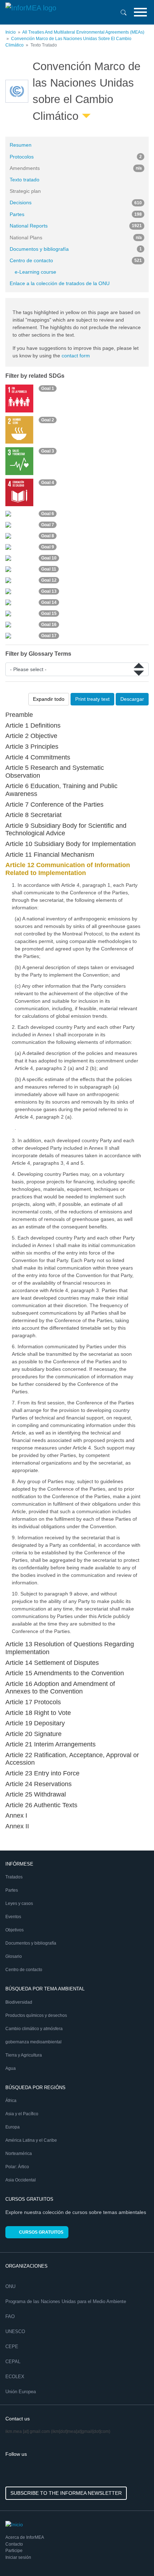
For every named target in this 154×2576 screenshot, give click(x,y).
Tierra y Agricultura (24, 2055)
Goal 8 (48, 536)
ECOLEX (15, 2377)
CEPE (12, 2347)
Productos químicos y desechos (36, 2015)
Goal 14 (49, 602)
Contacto (14, 2544)
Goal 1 (48, 388)
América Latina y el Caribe (31, 2140)
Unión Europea (21, 2392)
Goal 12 (49, 580)
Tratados (14, 1877)
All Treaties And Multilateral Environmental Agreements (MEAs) (83, 32)
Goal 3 (48, 451)
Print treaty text (92, 699)
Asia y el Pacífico (22, 2114)
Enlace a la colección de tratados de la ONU (60, 283)
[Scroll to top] (133, 2555)
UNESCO (15, 2331)
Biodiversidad (19, 2002)
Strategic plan (25, 191)
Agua (11, 2068)
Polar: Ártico (17, 2167)
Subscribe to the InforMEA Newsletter (66, 2493)
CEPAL (13, 2362)
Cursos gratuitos (41, 2232)
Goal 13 (49, 591)
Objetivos (15, 1930)
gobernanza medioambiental (33, 2042)
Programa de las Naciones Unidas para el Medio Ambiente (66, 2301)
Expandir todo (49, 699)
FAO (10, 2316)
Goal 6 (48, 514)
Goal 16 (49, 625)
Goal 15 (49, 614)
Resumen (21, 145)
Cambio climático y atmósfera (34, 2029)
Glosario (14, 1956)
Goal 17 (49, 636)
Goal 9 (48, 547)
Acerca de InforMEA (25, 2537)
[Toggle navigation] (140, 12)
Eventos (13, 1917)
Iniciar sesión (18, 2557)
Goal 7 (48, 525)
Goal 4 (48, 483)
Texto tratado (25, 180)
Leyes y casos (19, 1903)
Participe (14, 2551)
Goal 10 (49, 558)
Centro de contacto (76, 260)
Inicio (11, 32)
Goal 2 (48, 420)
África (11, 2101)
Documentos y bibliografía (76, 249)
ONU (10, 2286)
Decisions (76, 202)
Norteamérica (19, 2154)
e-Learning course (35, 272)
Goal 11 (49, 569)
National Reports (76, 226)
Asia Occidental (21, 2180)
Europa (13, 2127)
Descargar (132, 699)
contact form (76, 356)
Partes (76, 214)
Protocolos (76, 157)
